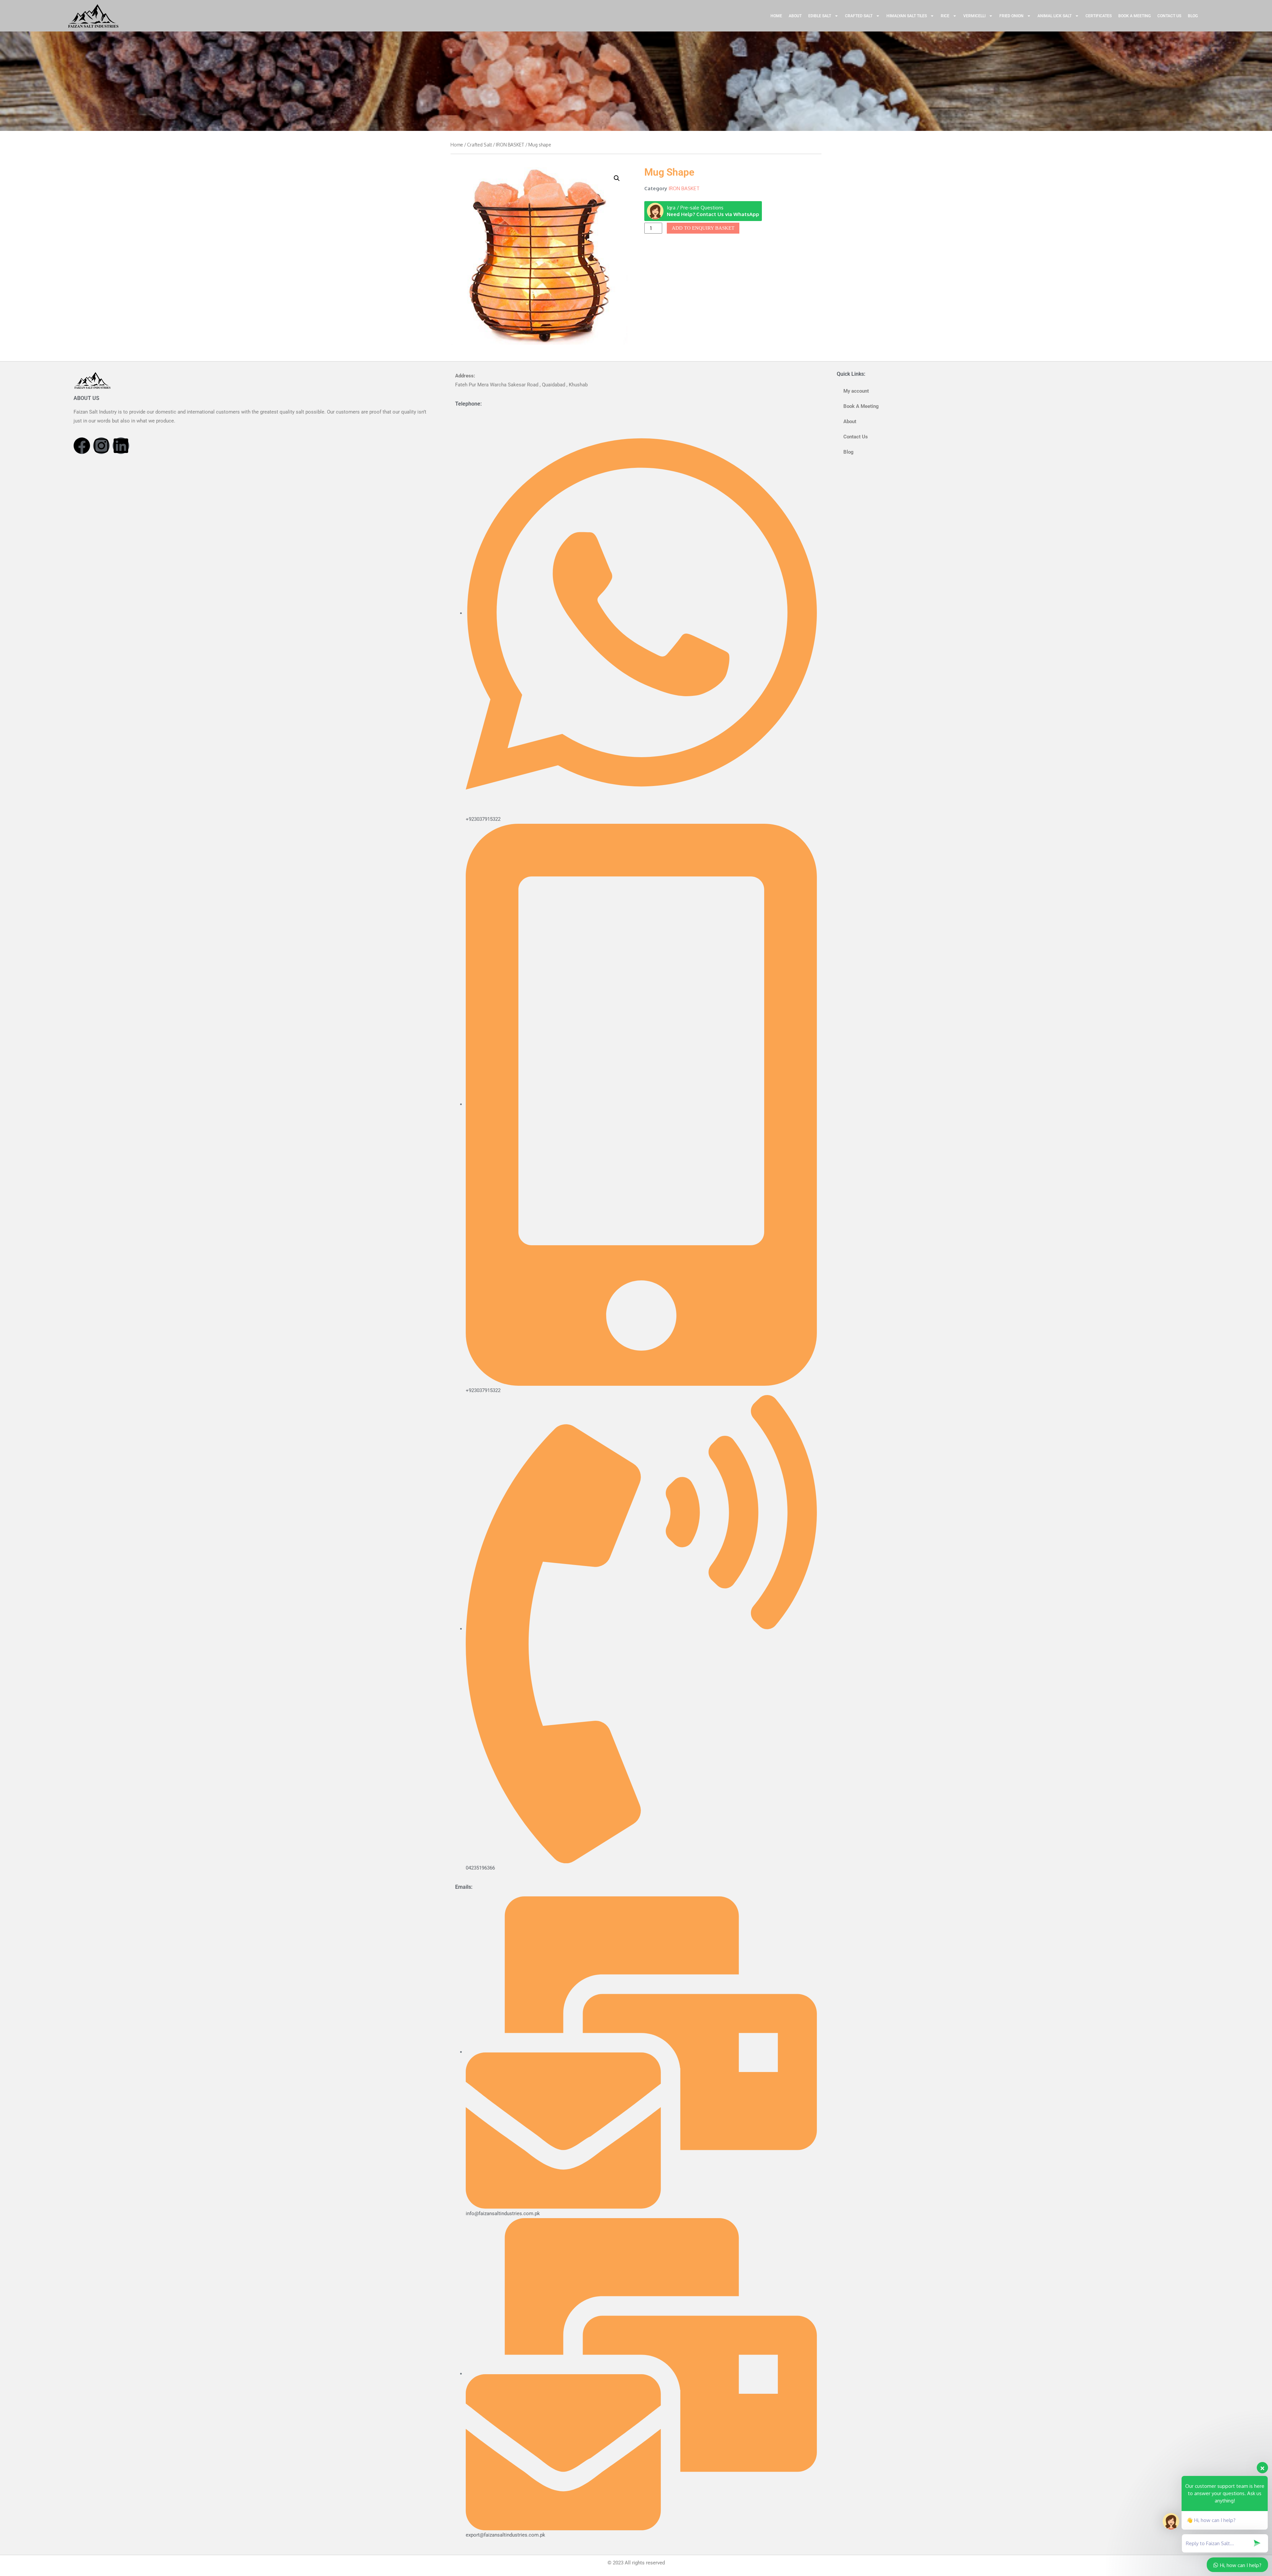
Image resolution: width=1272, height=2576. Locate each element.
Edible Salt (820, 16)
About (795, 16)
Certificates (1099, 16)
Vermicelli (974, 16)
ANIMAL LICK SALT (1055, 16)
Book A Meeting (1135, 16)
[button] (617, 178)
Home (776, 16)
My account (856, 391)
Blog (1193, 16)
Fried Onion (1011, 16)
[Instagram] (101, 446)
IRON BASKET (510, 145)
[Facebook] (82, 446)
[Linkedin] (121, 446)
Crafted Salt (859, 16)
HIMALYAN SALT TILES (907, 16)
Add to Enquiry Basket (703, 228)
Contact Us (1169, 16)
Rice (945, 16)
